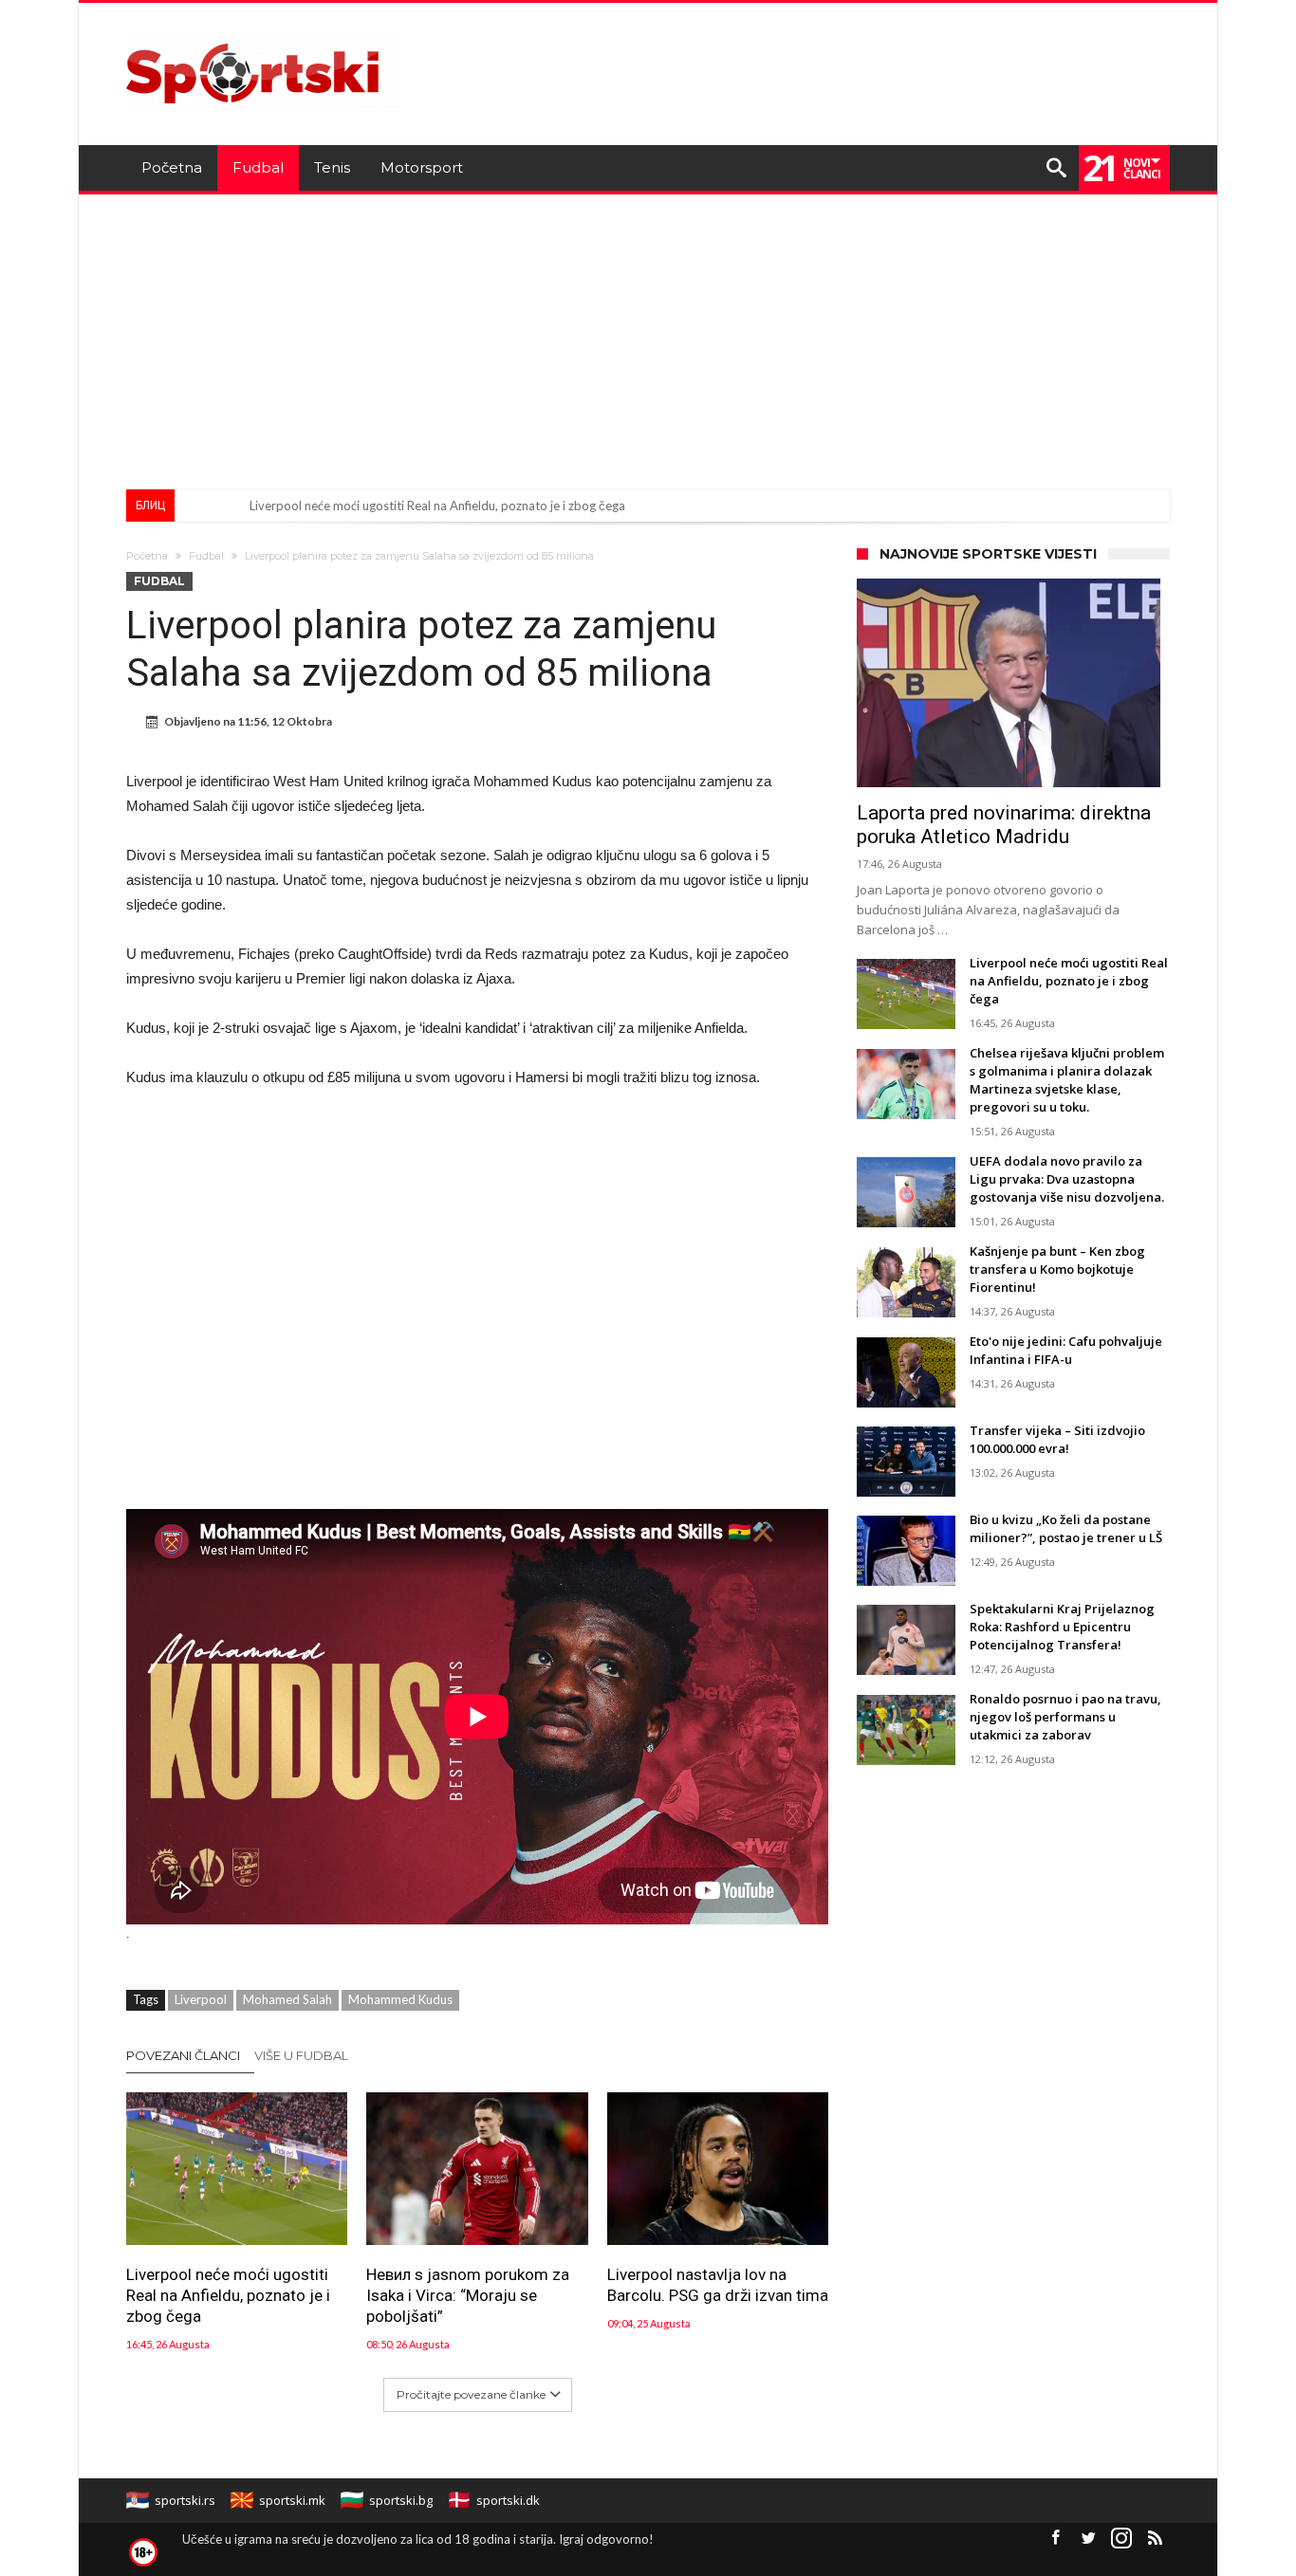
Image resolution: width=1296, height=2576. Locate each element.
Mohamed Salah (287, 1999)
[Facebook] (1055, 2539)
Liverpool (201, 1999)
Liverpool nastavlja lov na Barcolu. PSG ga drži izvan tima (718, 2285)
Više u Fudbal (301, 2055)
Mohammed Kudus (400, 1999)
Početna (147, 556)
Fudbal (206, 556)
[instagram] (1121, 2539)
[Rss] (1155, 2539)
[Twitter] (1088, 2539)
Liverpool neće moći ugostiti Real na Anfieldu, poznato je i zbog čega (437, 506)
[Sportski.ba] (263, 31)
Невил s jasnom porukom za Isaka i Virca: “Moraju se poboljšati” (468, 2295)
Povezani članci (183, 2055)
